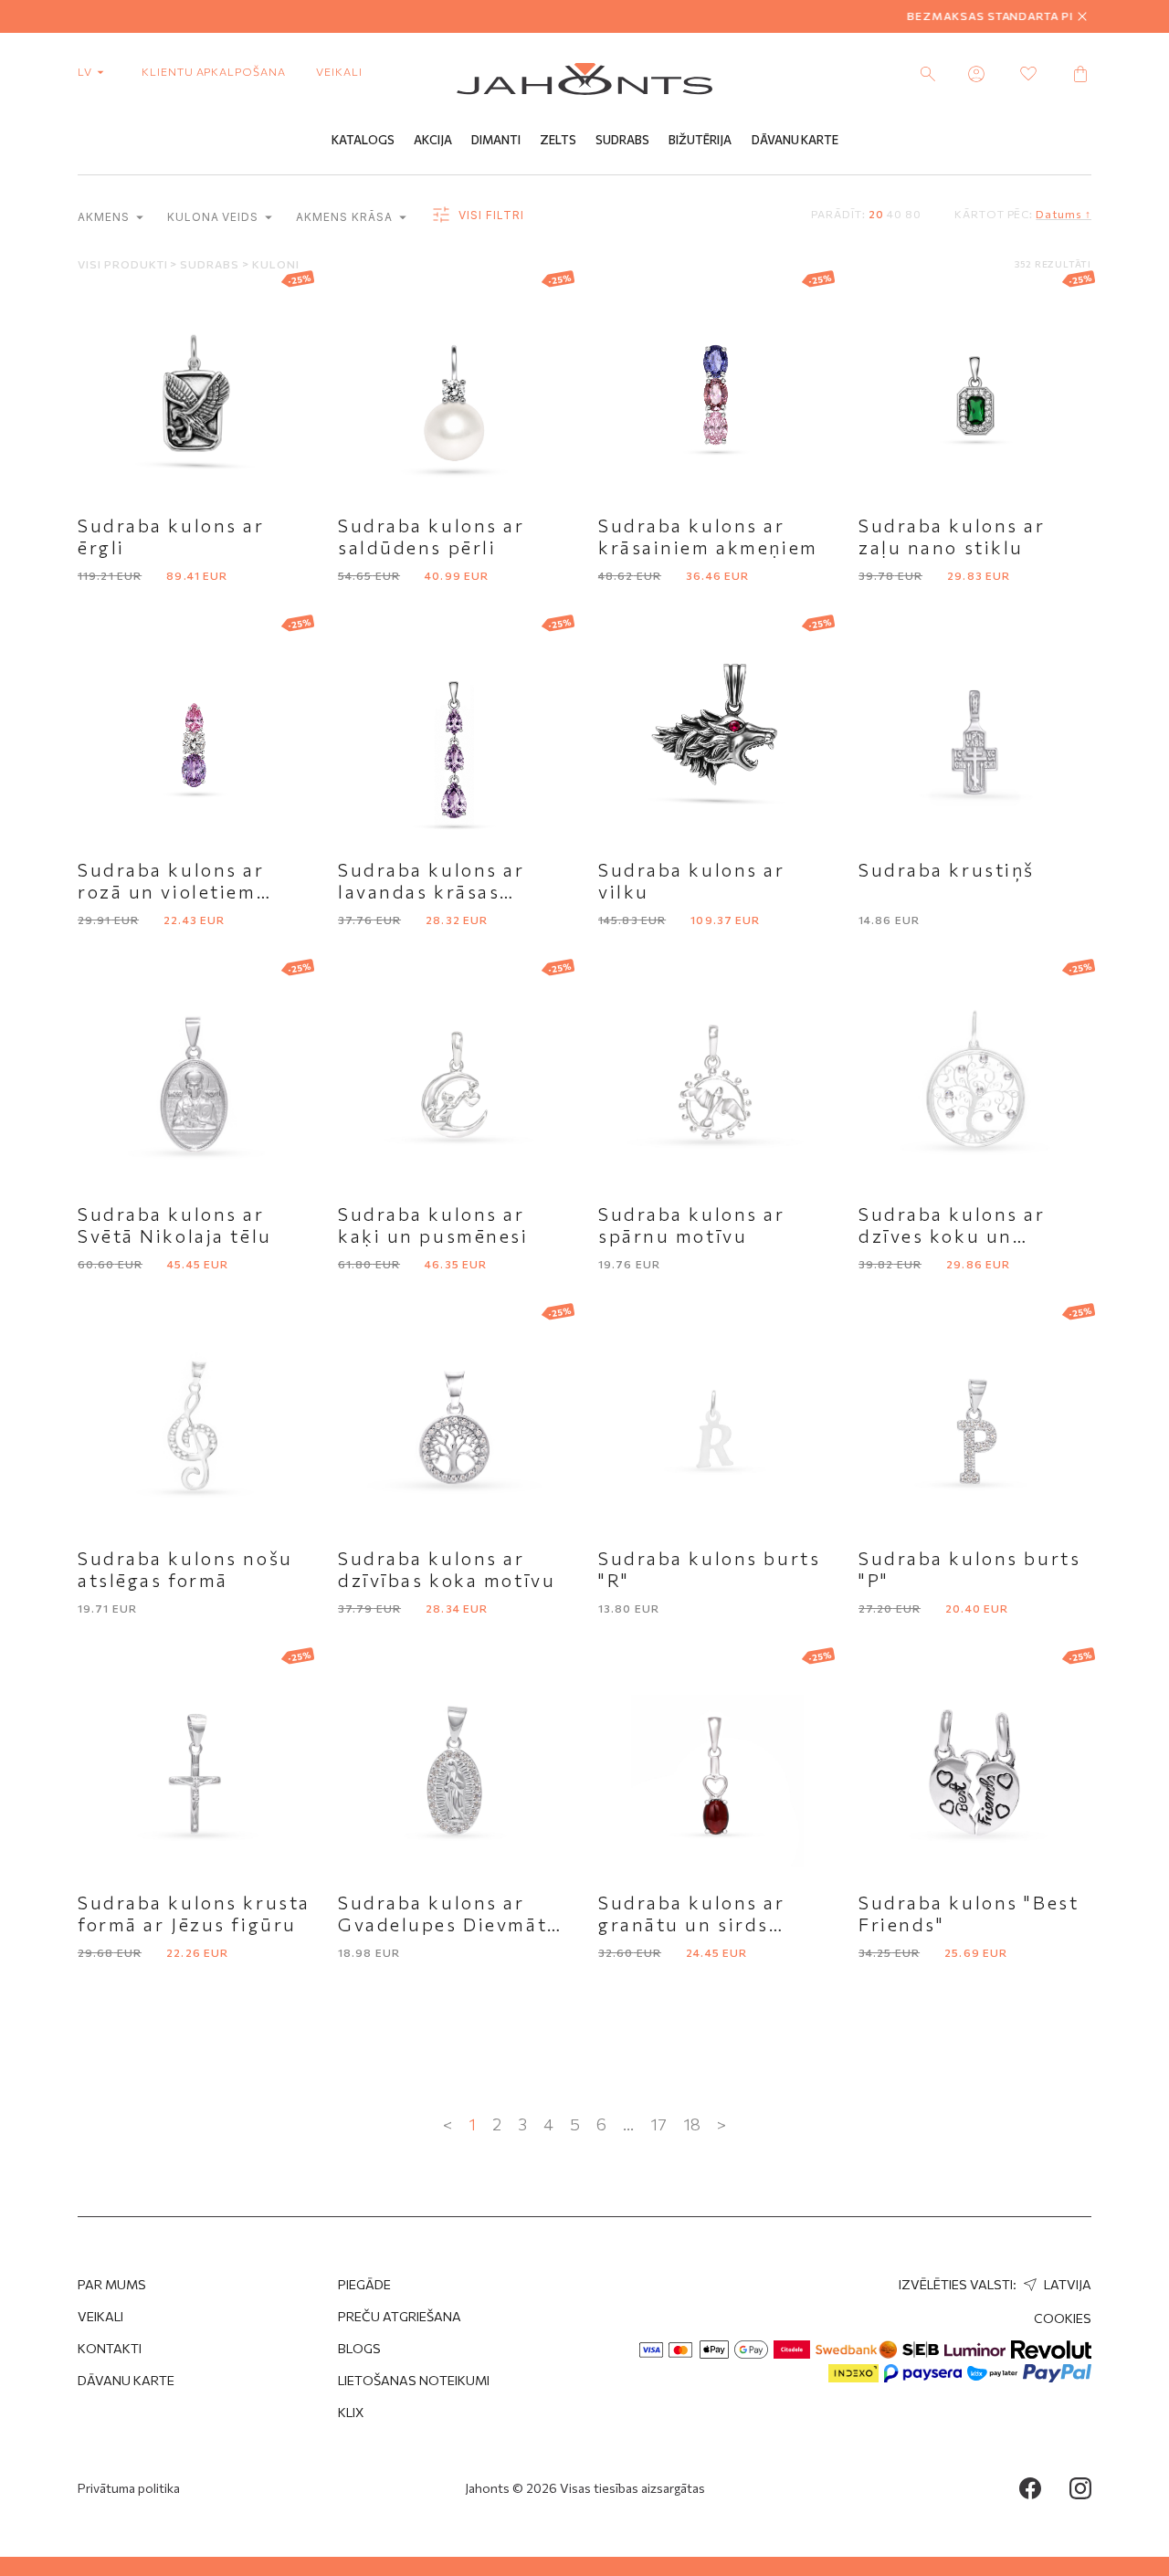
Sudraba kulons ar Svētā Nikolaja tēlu (175, 1225)
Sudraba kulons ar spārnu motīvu (692, 1225)
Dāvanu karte (126, 2380)
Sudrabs (622, 140)
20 (876, 214)
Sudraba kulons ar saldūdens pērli (432, 536)
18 (692, 2124)
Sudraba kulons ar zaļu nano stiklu (952, 536)
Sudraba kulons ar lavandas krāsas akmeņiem (432, 891)
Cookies (1063, 2318)
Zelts (558, 140)
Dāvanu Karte (795, 140)
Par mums (112, 2284)
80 (913, 214)
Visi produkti (124, 264)
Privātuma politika (129, 2488)
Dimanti (496, 140)
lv (86, 71)
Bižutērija (700, 140)
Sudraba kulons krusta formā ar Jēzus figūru (194, 1913)
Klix (351, 2412)
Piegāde (364, 2284)
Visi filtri (490, 215)
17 (658, 2124)
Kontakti (110, 2348)
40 (895, 214)
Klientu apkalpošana (214, 71)
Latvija (1066, 2284)
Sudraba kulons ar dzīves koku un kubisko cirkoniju (952, 1235)
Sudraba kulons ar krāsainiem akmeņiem (708, 536)
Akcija (433, 140)
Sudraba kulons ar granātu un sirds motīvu (692, 1924)
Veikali (339, 71)
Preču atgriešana (400, 2316)
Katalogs (363, 140)
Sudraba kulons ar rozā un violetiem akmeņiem (171, 891)
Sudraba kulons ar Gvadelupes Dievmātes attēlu (453, 1924)
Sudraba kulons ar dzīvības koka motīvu (447, 1569)
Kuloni (276, 264)
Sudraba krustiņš (947, 869)
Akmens (105, 217)
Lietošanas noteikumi (414, 2380)
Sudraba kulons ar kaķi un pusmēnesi (433, 1225)
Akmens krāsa (346, 217)
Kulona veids (215, 217)
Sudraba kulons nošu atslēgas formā (185, 1569)
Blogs (359, 2348)
